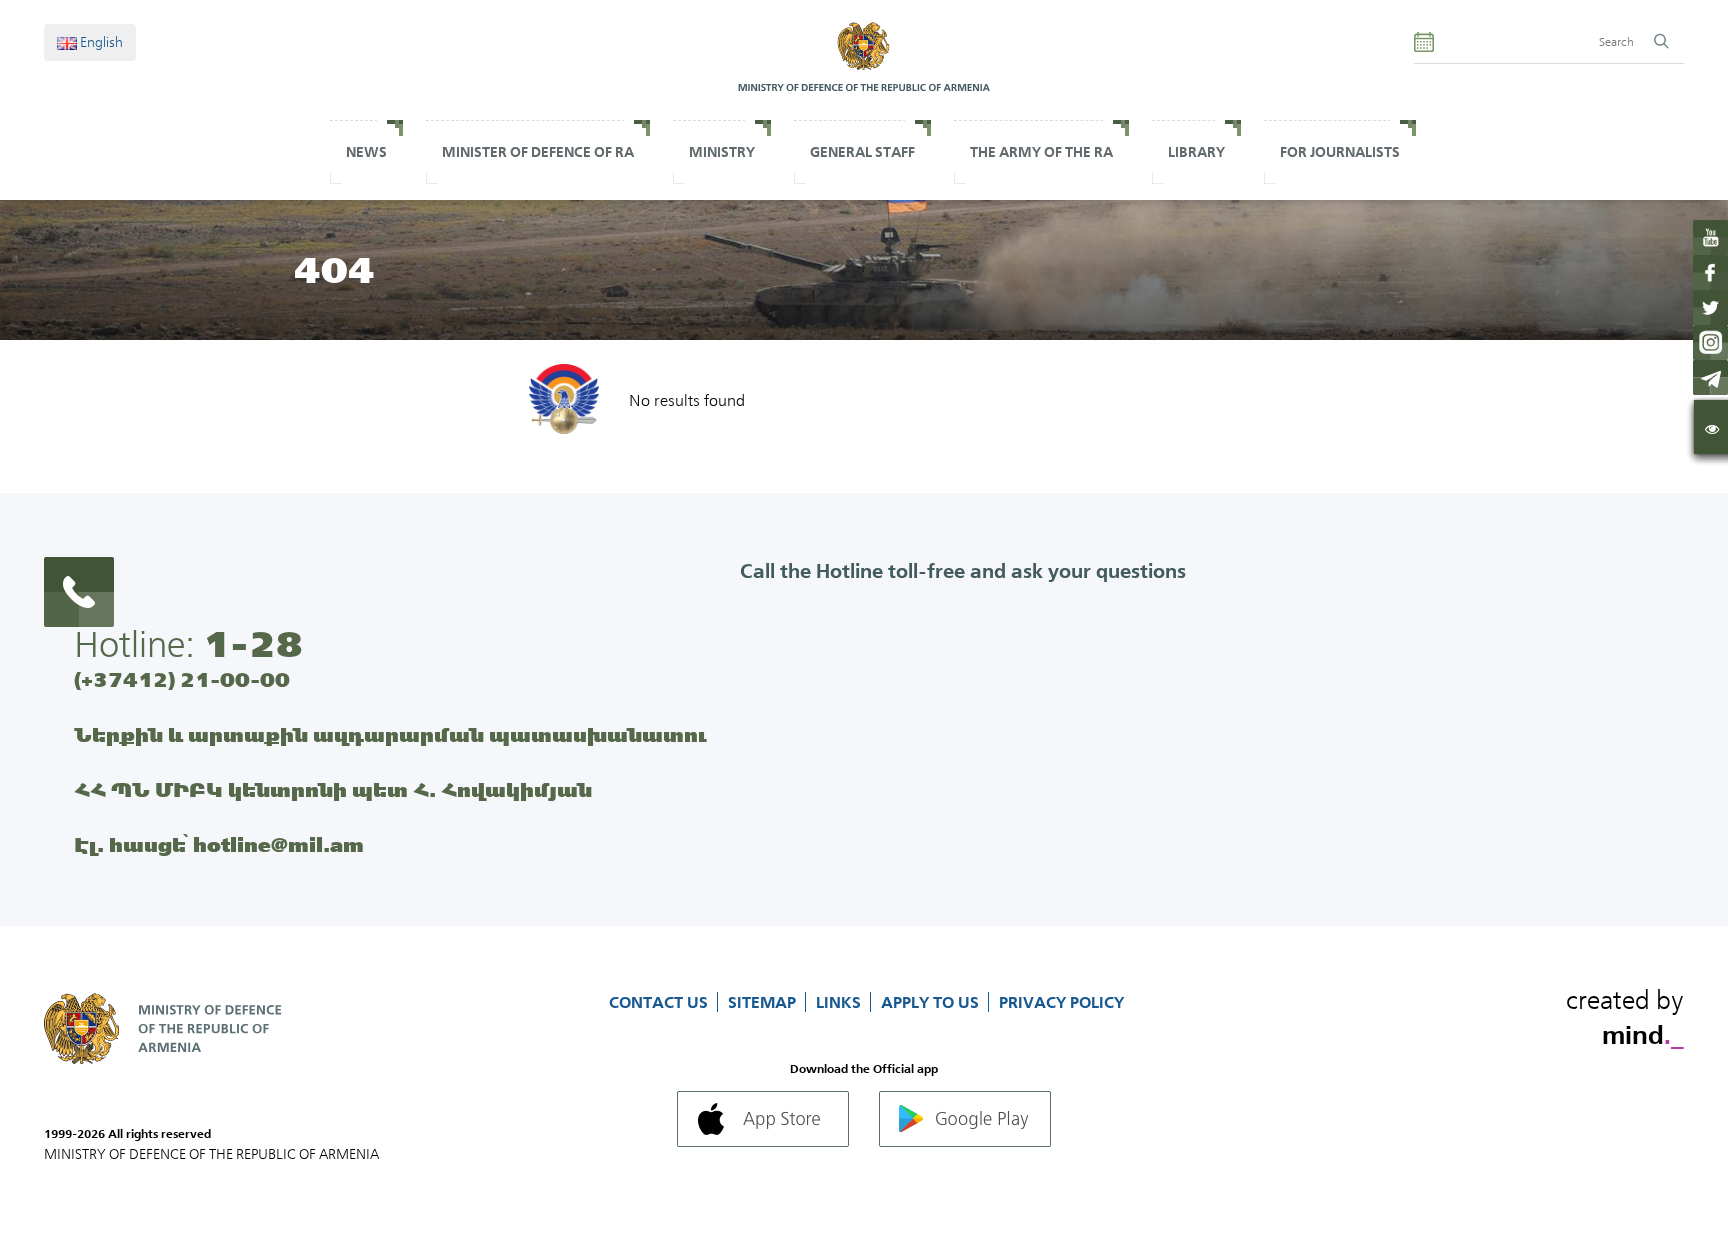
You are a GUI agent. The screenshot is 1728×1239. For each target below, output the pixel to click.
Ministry (722, 152)
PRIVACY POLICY (1061, 1002)
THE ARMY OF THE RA (1041, 152)
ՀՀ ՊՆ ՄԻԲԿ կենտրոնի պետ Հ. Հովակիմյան (333, 789)
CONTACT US (660, 1002)
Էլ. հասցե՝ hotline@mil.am (219, 844)
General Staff (862, 152)
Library (1196, 152)
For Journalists (1340, 152)
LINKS (840, 1002)
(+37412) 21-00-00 (182, 679)
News (366, 152)
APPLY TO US (932, 1002)
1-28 (253, 644)
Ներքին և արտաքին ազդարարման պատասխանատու (390, 734)
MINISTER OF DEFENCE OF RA (538, 152)
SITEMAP (764, 1002)
